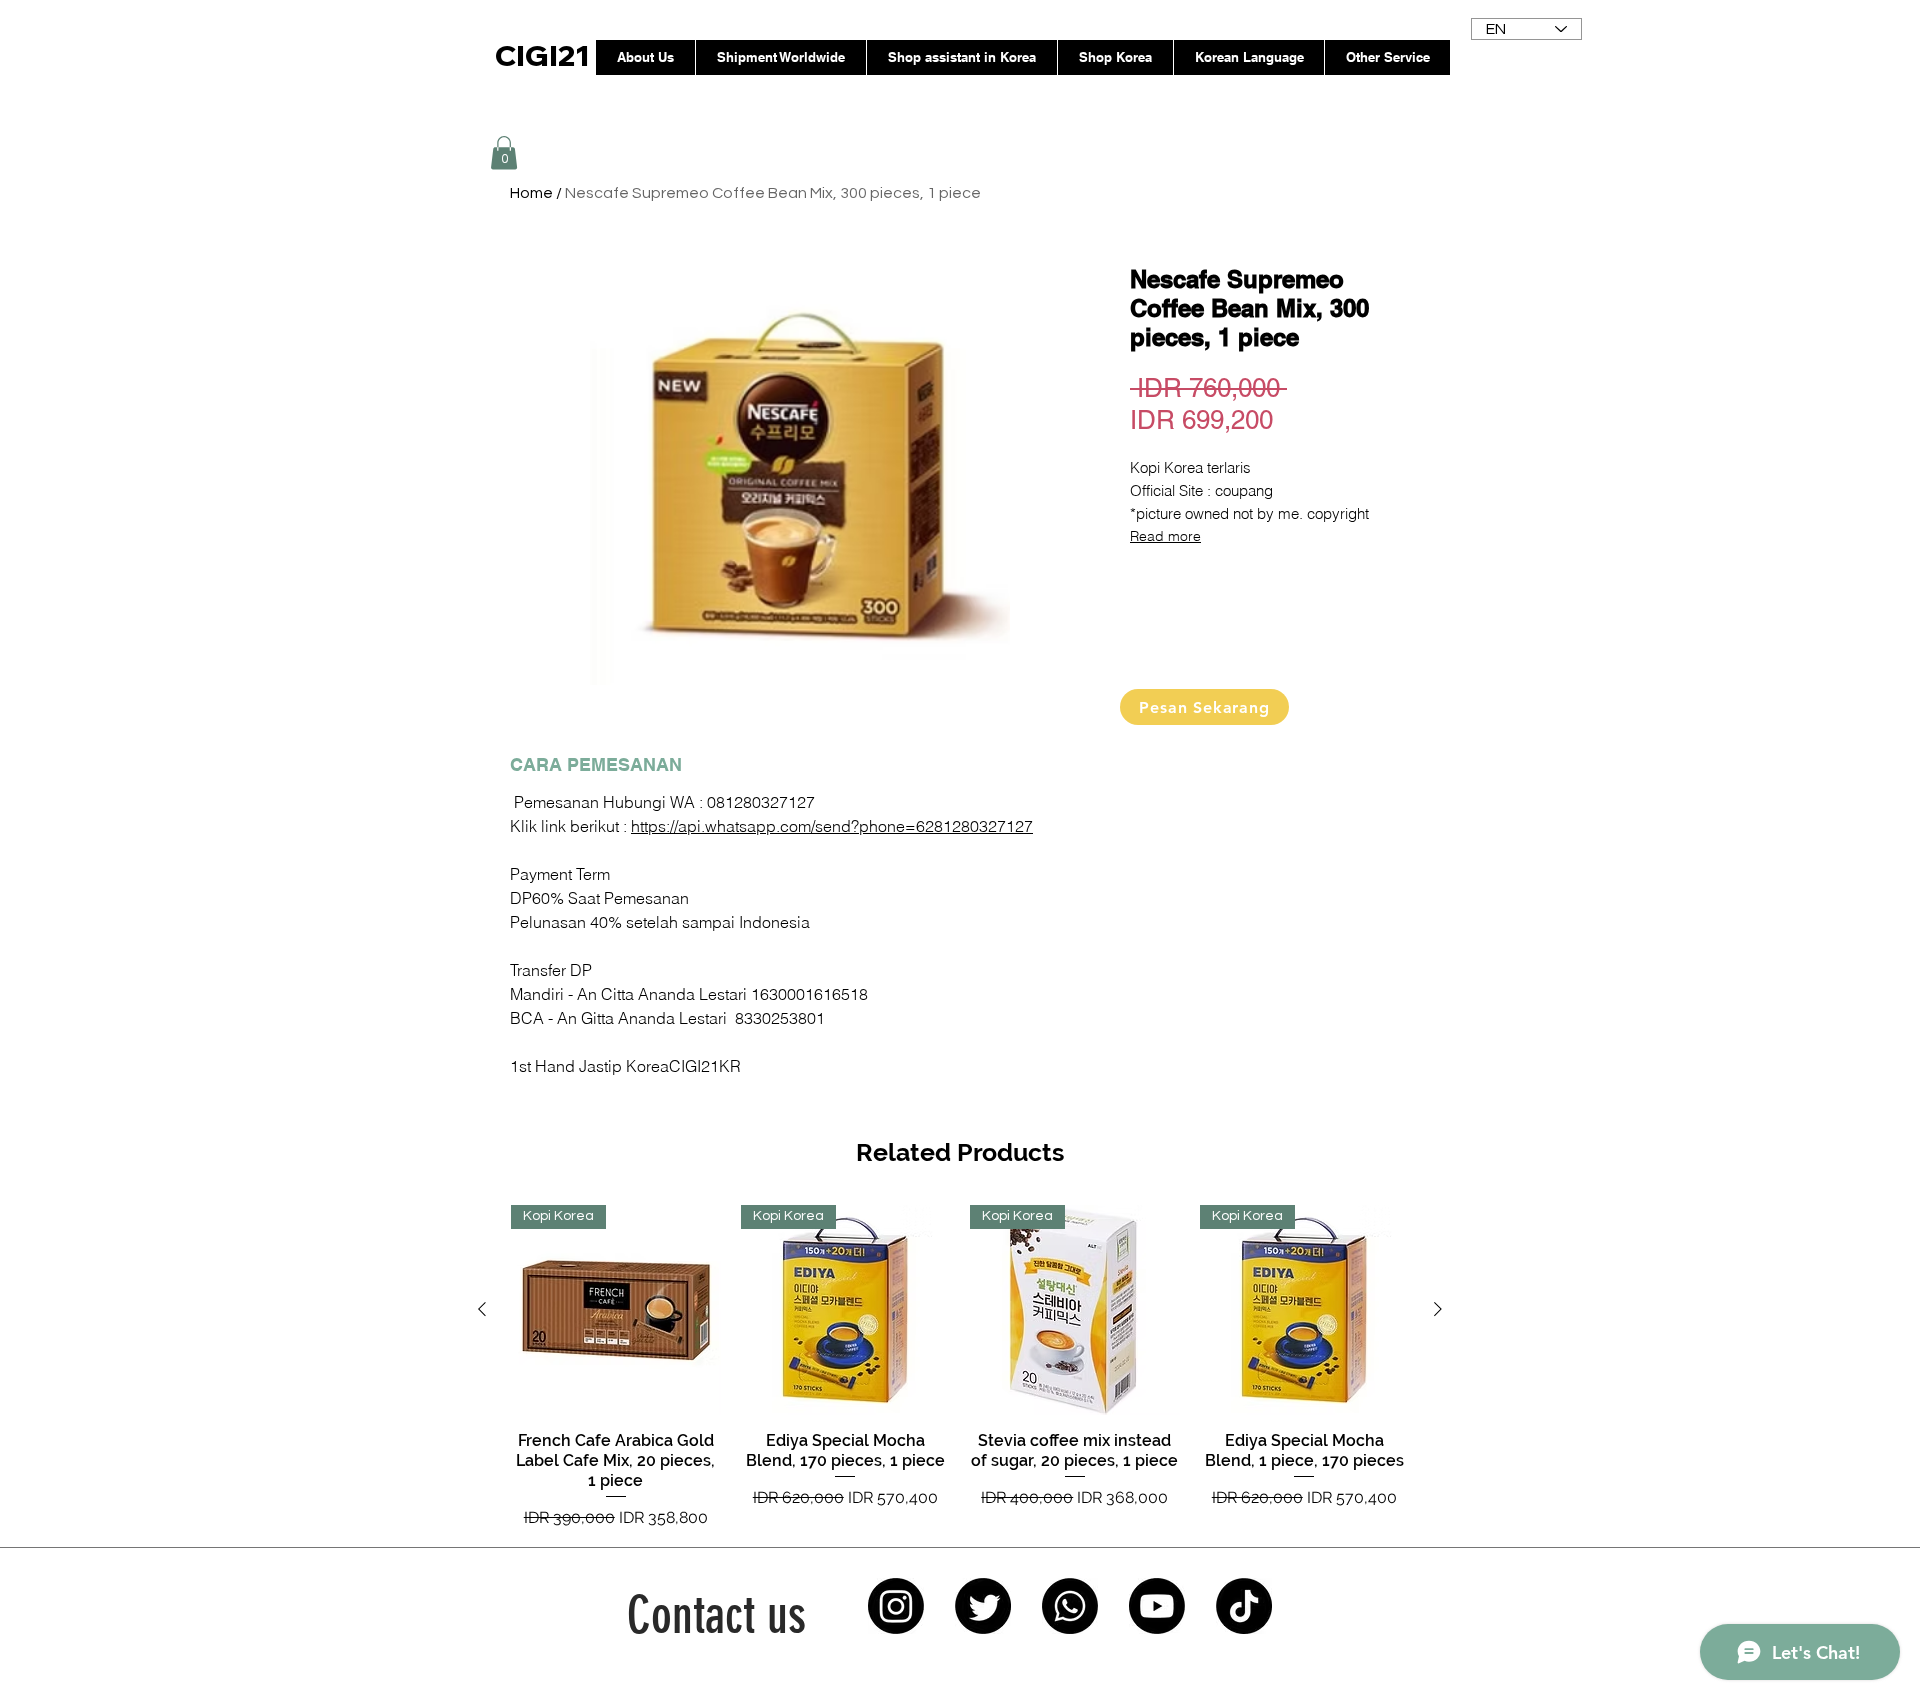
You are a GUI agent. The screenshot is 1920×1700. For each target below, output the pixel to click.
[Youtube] (1157, 1606)
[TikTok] (1244, 1606)
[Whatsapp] (1070, 1606)
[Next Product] (1438, 1309)
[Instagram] (896, 1606)
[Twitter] (983, 1606)
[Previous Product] (482, 1309)
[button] (504, 152)
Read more (1165, 536)
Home (531, 193)
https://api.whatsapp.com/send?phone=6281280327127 (832, 826)
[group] (960, 1367)
